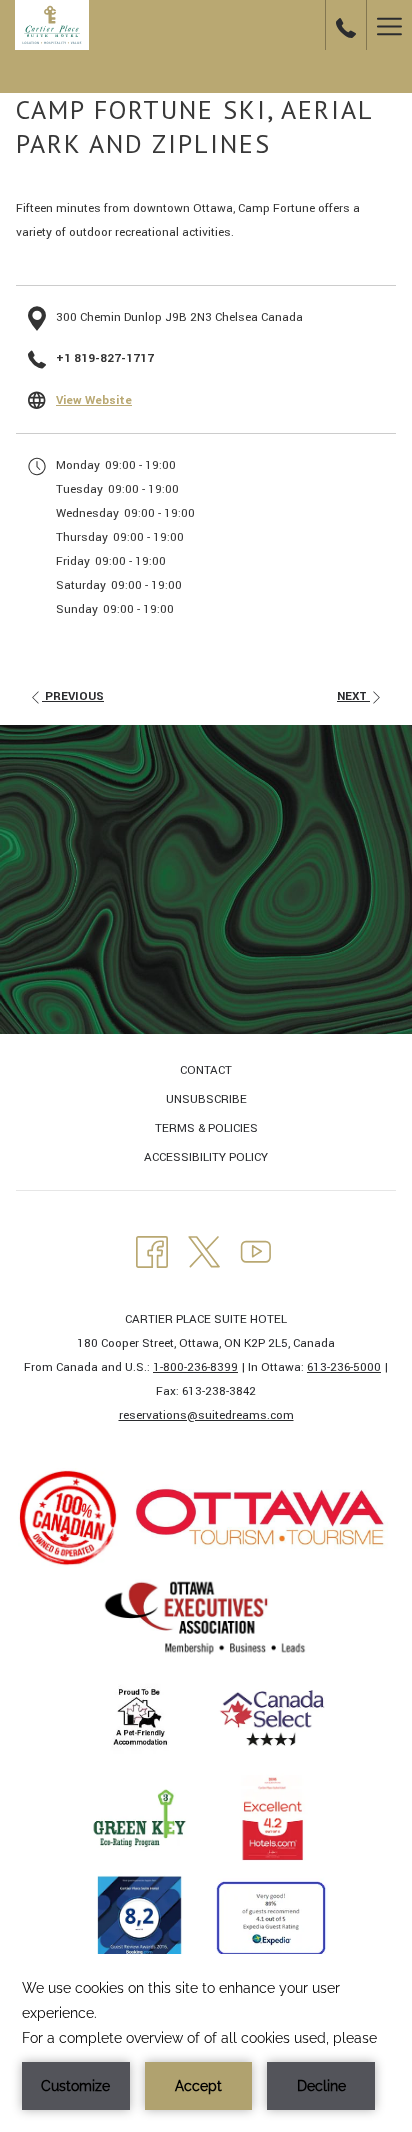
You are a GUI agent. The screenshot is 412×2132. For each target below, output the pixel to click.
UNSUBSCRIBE (206, 1099)
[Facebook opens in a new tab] (152, 1250)
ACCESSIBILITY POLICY (206, 1157)
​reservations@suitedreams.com (206, 1415)
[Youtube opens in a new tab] (256, 1250)
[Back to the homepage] (52, 25)
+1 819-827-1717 (105, 358)
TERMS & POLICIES (206, 1128)
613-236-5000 (344, 1367)
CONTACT (206, 1070)
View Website (94, 400)
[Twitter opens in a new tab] (204, 1250)
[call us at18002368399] (346, 25)
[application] (206, 2043)
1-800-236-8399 (195, 1367)
